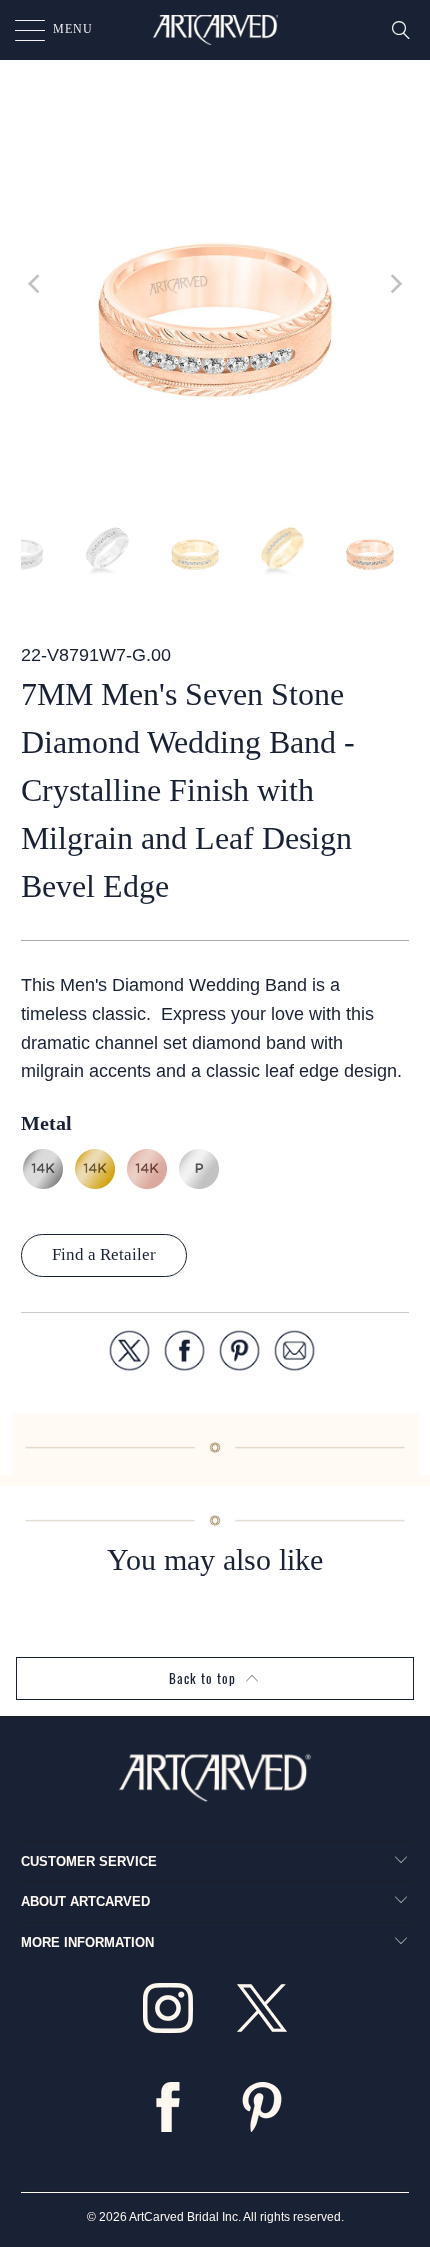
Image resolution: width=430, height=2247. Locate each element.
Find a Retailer (104, 1254)
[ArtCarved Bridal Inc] (215, 30)
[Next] (394, 284)
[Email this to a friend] (294, 1354)
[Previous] (36, 284)
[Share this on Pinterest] (239, 1354)
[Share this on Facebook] (184, 1354)
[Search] (401, 30)
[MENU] (20, 30)
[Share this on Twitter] (129, 1354)
